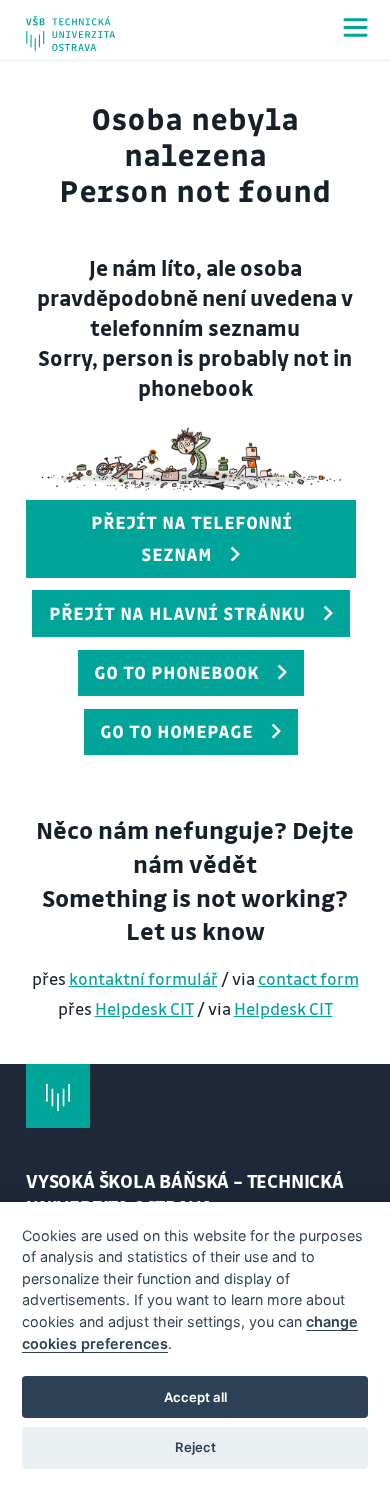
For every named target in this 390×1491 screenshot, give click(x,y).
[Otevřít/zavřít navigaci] (355, 27)
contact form (308, 978)
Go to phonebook (176, 672)
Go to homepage (176, 731)
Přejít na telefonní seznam (191, 538)
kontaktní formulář (143, 978)
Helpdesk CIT (144, 1008)
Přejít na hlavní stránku (177, 613)
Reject (195, 1447)
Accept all (195, 1397)
